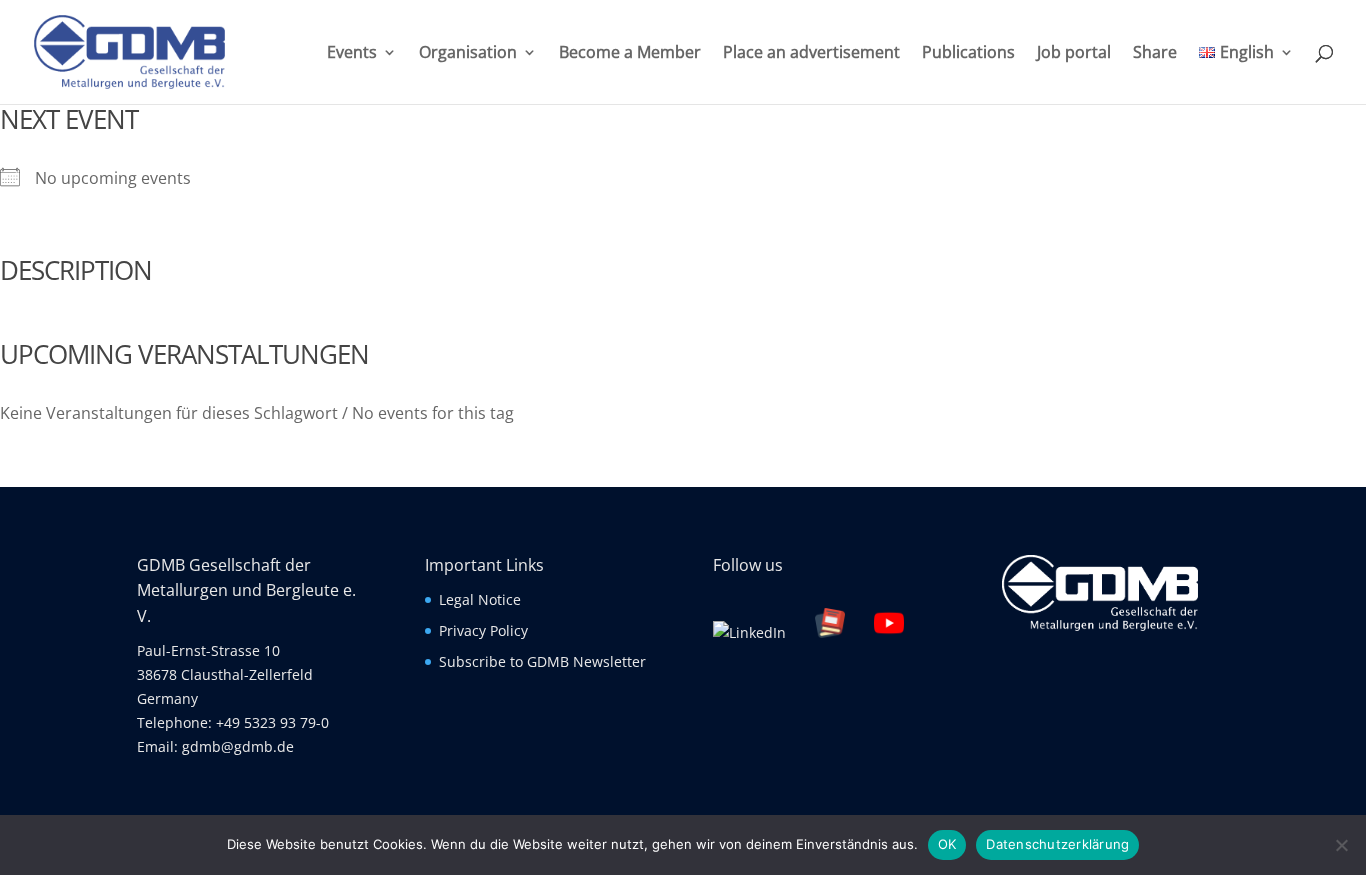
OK (947, 844)
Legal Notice (480, 599)
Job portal (1074, 54)
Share (1155, 54)
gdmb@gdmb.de (238, 746)
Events (352, 54)
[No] (1341, 845)
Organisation (468, 54)
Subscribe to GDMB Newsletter (542, 661)
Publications (968, 54)
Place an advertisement (811, 54)
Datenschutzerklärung (1057, 844)
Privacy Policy (483, 630)
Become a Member (630, 54)
